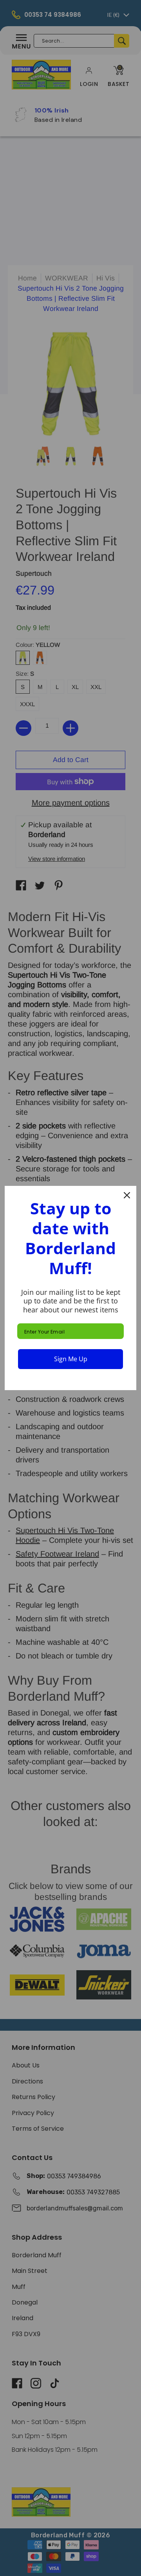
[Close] (127, 1195)
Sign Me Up (71, 1359)
